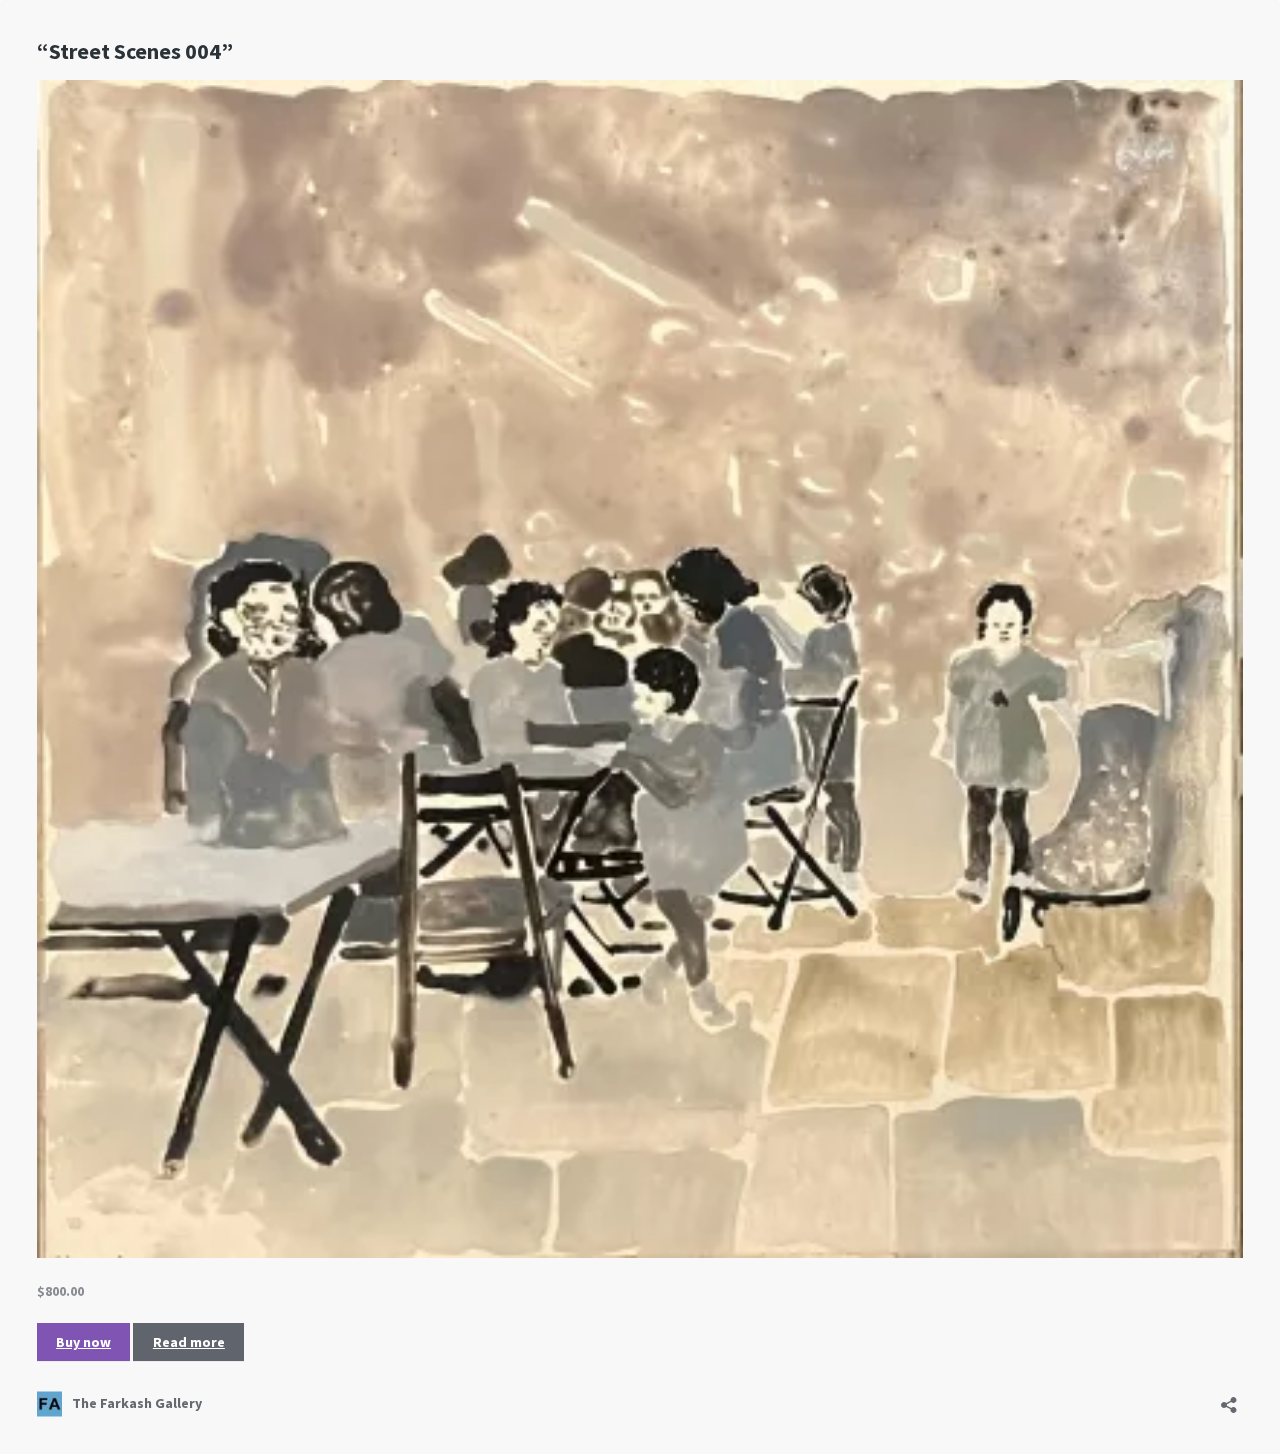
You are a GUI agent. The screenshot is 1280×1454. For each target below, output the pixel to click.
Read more (189, 1342)
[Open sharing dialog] (1229, 1398)
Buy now (83, 1342)
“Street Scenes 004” (135, 51)
